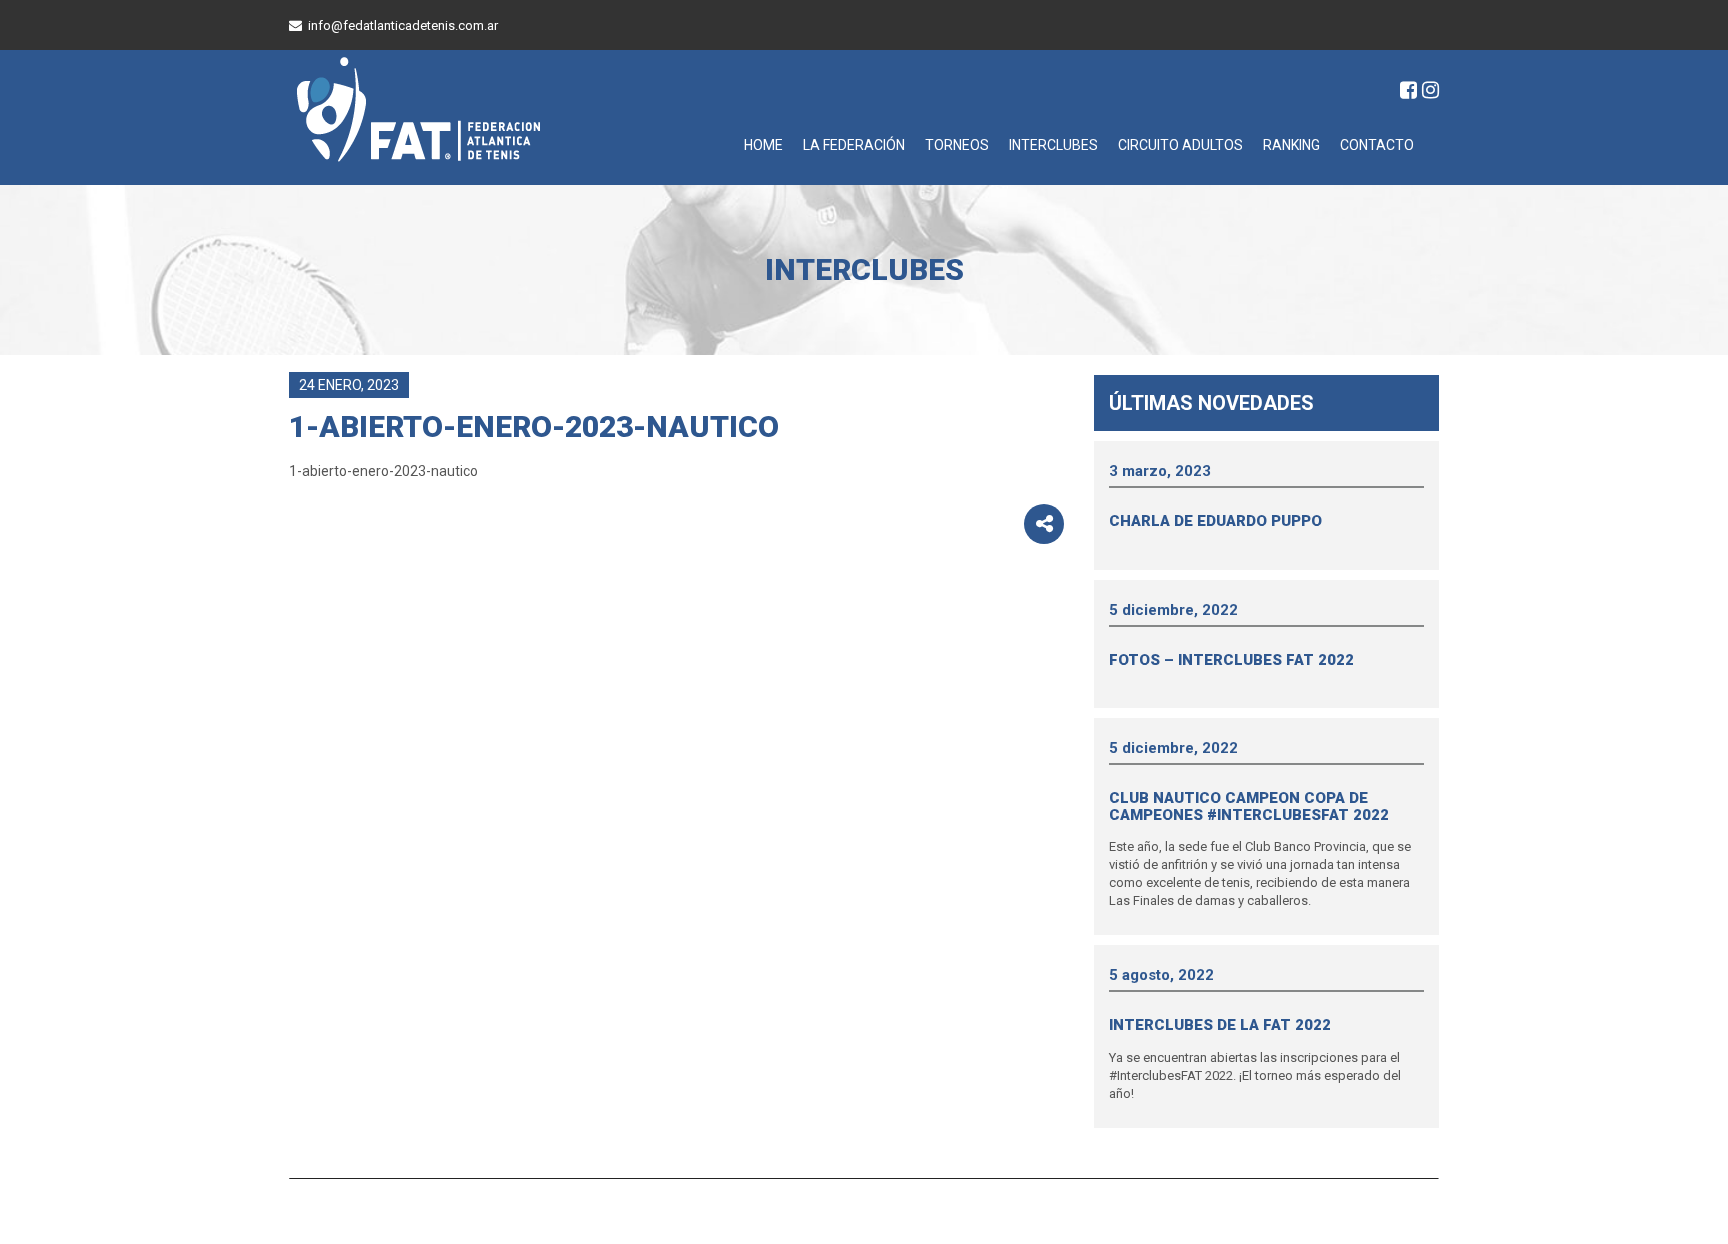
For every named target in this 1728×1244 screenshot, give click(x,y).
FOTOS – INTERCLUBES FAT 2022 (1231, 660)
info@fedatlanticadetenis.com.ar (403, 25)
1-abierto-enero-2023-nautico (383, 471)
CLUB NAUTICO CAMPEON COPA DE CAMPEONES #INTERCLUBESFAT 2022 (1249, 806)
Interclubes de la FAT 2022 (1220, 1025)
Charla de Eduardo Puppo (1215, 521)
